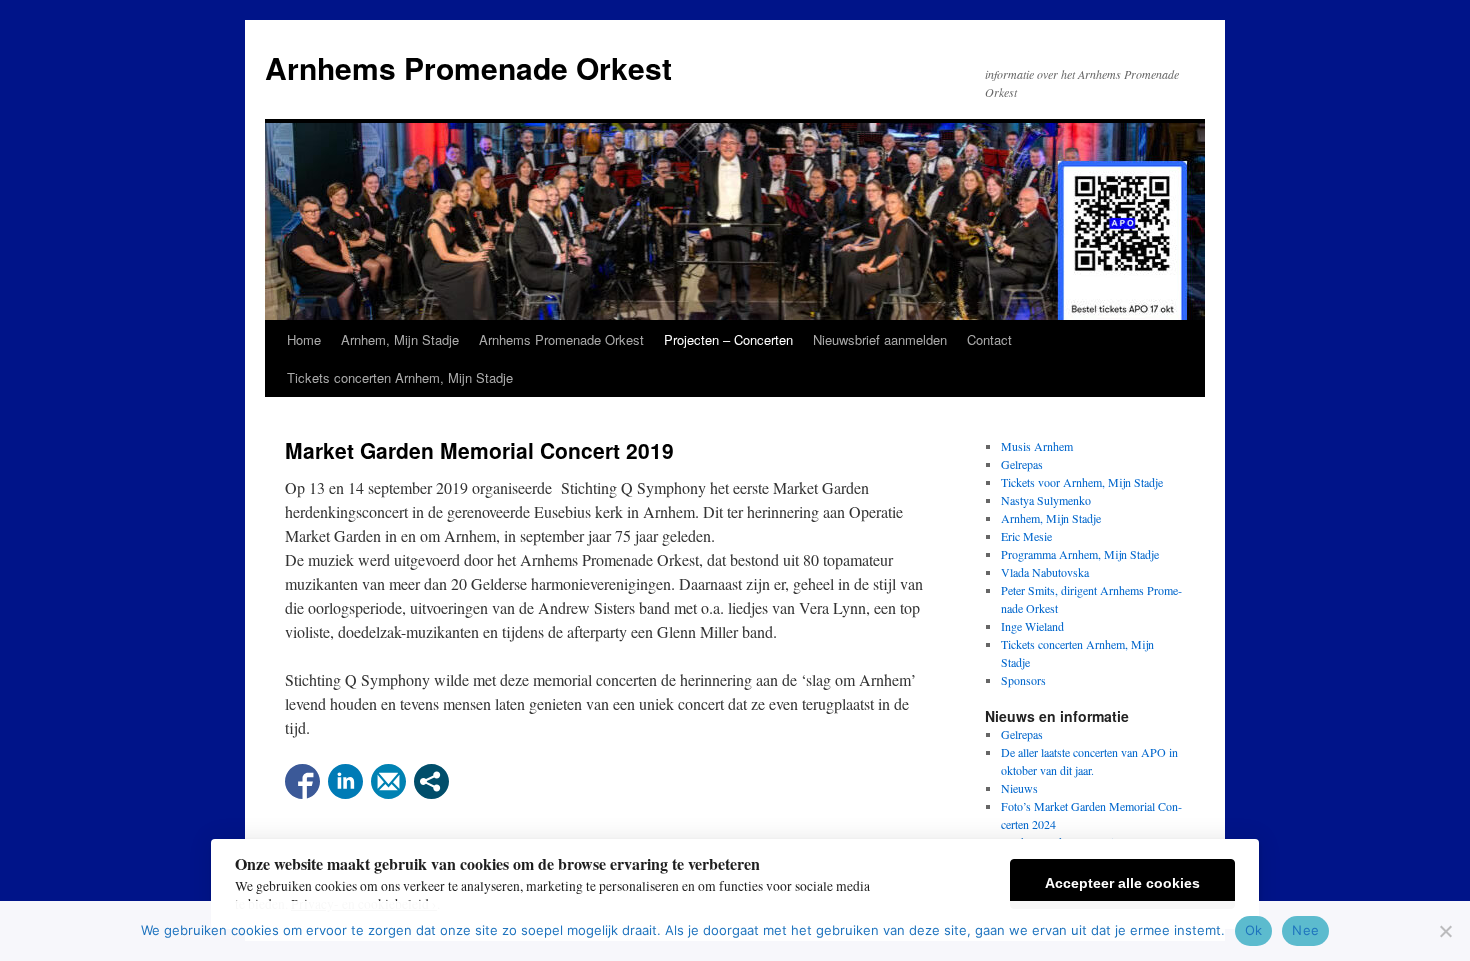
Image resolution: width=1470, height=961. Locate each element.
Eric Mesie (1026, 536)
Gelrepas (1022, 464)
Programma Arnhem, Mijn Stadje (1080, 554)
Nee (1305, 930)
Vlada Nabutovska (1045, 572)
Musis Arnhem (1037, 446)
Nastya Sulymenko (1046, 500)
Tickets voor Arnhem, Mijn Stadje (1082, 482)
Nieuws (1019, 788)
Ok (1254, 930)
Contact (989, 339)
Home (304, 339)
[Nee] (1445, 931)
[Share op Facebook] (302, 781)
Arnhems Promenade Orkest (468, 67)
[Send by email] (388, 781)
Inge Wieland (1032, 626)
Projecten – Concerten (728, 339)
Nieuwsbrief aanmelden (880, 339)
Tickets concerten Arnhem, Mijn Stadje (400, 377)
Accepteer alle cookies (1122, 883)
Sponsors (1023, 680)
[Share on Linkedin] (345, 781)
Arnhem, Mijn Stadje (400, 339)
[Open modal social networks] (431, 781)
